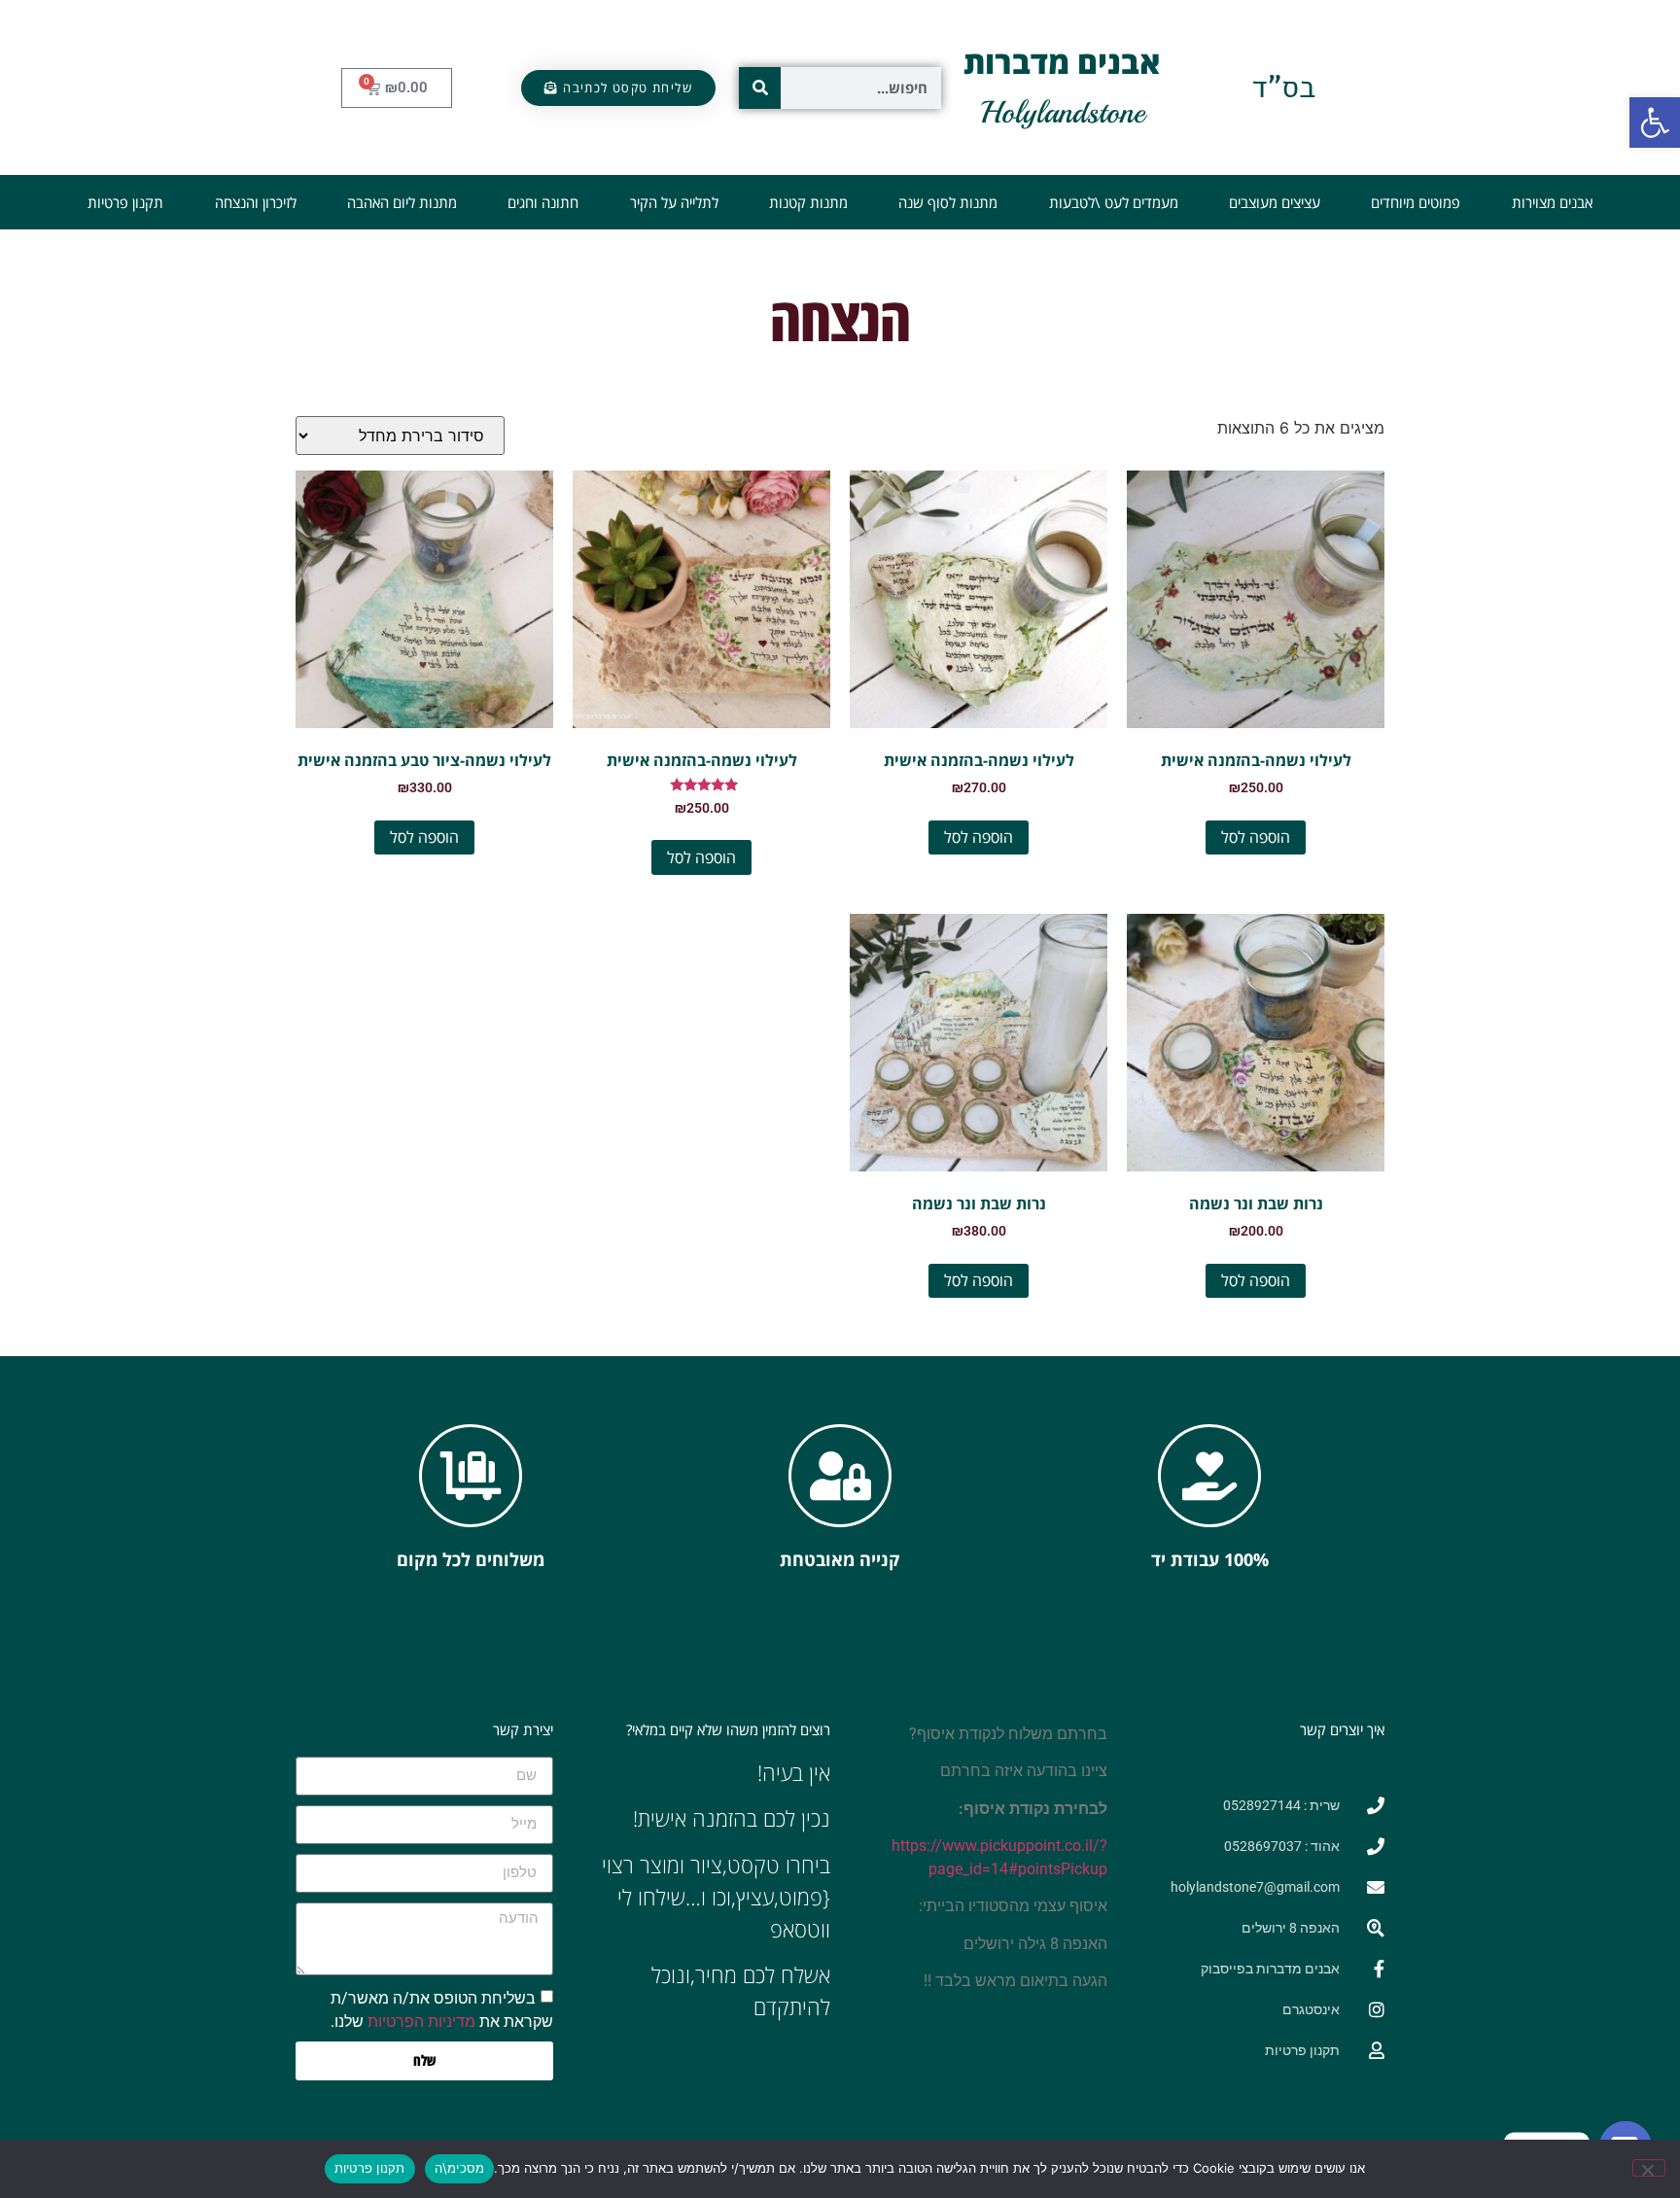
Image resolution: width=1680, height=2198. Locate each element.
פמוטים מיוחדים (1416, 202)
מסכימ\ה (460, 2168)
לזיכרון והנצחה (256, 202)
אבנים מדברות (1062, 62)
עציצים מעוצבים (1275, 202)
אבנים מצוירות (1552, 202)
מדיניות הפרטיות (421, 2022)
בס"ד (1284, 87)
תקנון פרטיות (125, 202)
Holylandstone (1062, 113)
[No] (1649, 2168)
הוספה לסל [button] (1256, 837)
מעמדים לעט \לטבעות (1114, 202)
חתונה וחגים (543, 202)
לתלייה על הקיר (674, 202)
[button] (1655, 122)
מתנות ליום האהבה (402, 202)
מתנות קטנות (808, 202)
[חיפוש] (760, 88)
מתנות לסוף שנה (948, 202)
